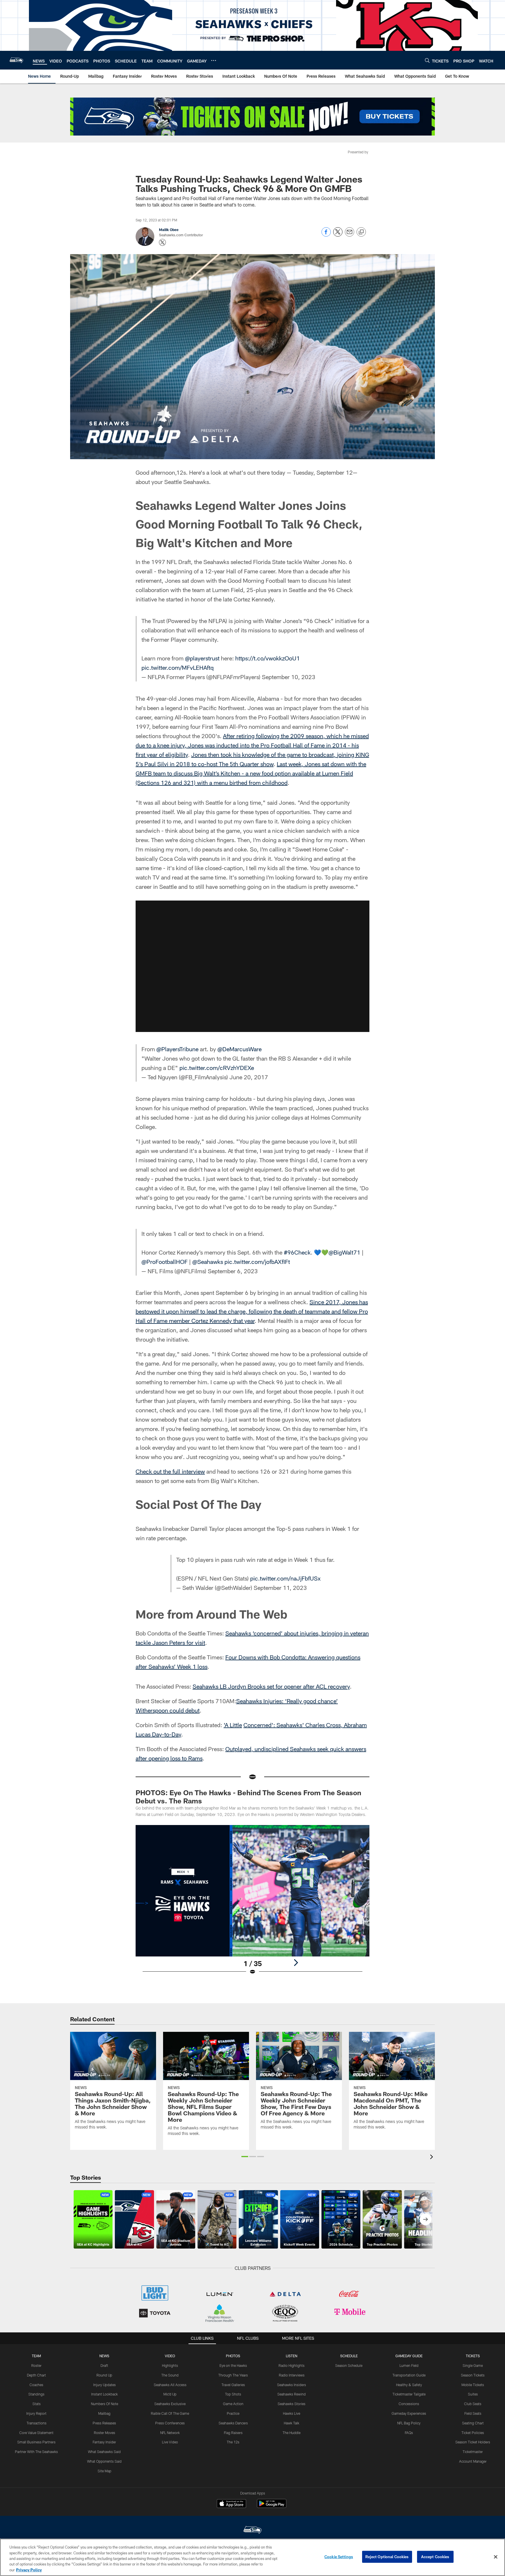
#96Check (297, 1252)
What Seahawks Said (104, 2452)
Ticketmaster (473, 2452)
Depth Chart (36, 2375)
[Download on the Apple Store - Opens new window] (231, 2504)
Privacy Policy (29, 2570)
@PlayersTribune (177, 1049)
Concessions (409, 2404)
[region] (252, 2557)
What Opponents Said (104, 2461)
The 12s (233, 2442)
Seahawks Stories (292, 2404)
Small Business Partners (36, 2442)
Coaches (36, 2385)
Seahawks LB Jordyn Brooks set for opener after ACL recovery (271, 1686)
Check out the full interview (170, 1471)
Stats (37, 2404)
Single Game (473, 2365)
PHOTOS (233, 2356)
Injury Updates (104, 2385)
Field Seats (473, 2413)
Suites (473, 2394)
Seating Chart (473, 2423)
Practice (233, 2413)
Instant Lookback (104, 2394)
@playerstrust (202, 658)
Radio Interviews (292, 2375)
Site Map (104, 2471)
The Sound (170, 2375)
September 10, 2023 (289, 677)
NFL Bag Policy (409, 2423)
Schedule (349, 2356)
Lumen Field (409, 2365)
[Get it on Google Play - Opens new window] (272, 2506)
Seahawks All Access (170, 2385)
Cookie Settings (339, 2557)
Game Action (233, 2404)
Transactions (37, 2423)
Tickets (473, 2356)
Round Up (104, 2375)
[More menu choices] (214, 60)
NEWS (104, 2356)
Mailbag (104, 2413)
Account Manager (473, 2461)
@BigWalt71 (344, 1252)
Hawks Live (292, 2413)
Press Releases (104, 2423)
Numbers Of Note (104, 2404)
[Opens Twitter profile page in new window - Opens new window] (162, 242)
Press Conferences (170, 2423)
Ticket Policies (473, 2433)
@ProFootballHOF (165, 1262)
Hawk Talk (292, 2423)
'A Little (233, 1725)
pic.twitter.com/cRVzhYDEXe (217, 1068)
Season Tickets (473, 2375)
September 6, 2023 (233, 1271)
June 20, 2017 (249, 1077)
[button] (252, 966)
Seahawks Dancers (233, 2423)
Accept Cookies (435, 2557)
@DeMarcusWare (239, 1049)
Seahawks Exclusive (170, 2404)
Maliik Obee (169, 230)
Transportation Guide (409, 2375)
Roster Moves (104, 2433)
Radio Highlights (292, 2365)
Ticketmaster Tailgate (409, 2394)
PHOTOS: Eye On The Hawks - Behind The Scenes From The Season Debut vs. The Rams (248, 1797)
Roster (36, 2365)
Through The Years (233, 2375)
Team (36, 2356)
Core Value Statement (36, 2433)
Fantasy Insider (104, 2442)
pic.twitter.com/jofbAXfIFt (257, 1262)
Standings (36, 2394)
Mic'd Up (170, 2394)
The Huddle (292, 2433)
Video (170, 2356)
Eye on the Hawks (233, 2365)
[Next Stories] (426, 2219)
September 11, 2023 (280, 1588)
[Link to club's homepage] (16, 60)
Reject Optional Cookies (387, 2557)
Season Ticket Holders (473, 2442)
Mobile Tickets (473, 2385)
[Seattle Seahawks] (252, 2531)
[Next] (296, 1963)
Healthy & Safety (409, 2385)
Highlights (170, 2365)
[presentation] (433, 2158)
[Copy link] (361, 232)
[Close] (496, 2557)
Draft (104, 2365)
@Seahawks (208, 1262)
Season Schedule (349, 2365)
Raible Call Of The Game (170, 2413)
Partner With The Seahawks (36, 2452)
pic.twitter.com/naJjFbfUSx (285, 1578)
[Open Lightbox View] (252, 1904)
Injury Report (36, 2413)
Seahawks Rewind (292, 2394)
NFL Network (170, 2433)
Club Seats (473, 2404)
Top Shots (233, 2394)
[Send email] (350, 235)
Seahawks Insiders (292, 2385)
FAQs (409, 2433)
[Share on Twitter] (338, 235)
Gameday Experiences (409, 2413)
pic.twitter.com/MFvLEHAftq (178, 667)
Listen (292, 2356)
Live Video (170, 2442)
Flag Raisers (233, 2433)
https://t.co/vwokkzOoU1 (268, 658)
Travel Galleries (233, 2385)
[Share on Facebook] (326, 235)
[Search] (427, 60)
